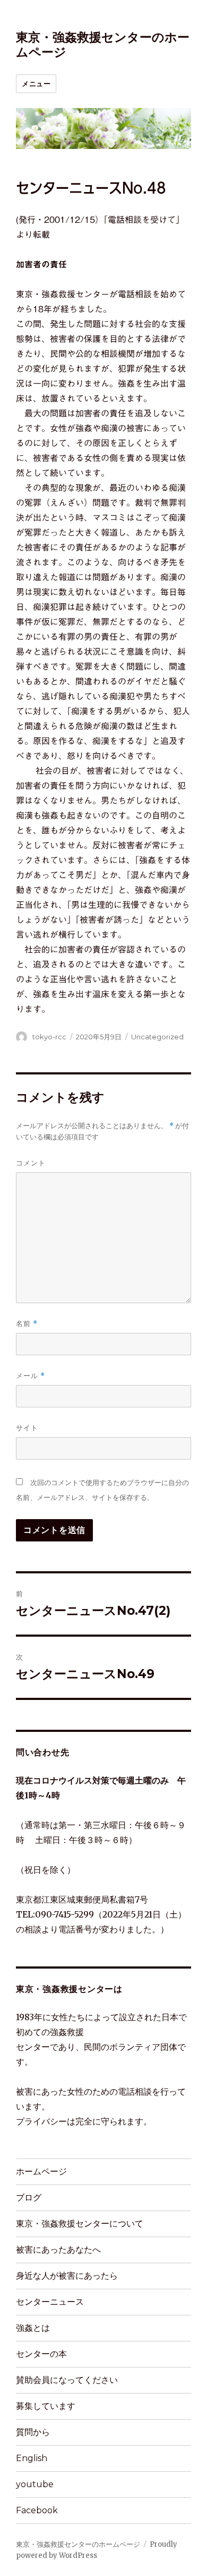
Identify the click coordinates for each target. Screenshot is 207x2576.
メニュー (36, 84)
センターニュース (50, 2302)
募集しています (46, 2406)
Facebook (37, 2510)
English (32, 2458)
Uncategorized (157, 1037)
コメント (31, 1163)
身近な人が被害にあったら (67, 2276)
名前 (27, 1324)
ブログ (29, 2198)
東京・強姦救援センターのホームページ (78, 2544)
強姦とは (33, 2328)
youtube (35, 2484)
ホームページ (41, 2171)
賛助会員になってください (67, 2380)
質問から (33, 2432)
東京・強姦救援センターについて (80, 2224)
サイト (27, 1428)
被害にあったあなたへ (58, 2250)
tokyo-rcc (49, 1037)
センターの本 (41, 2354)
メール (31, 1376)
